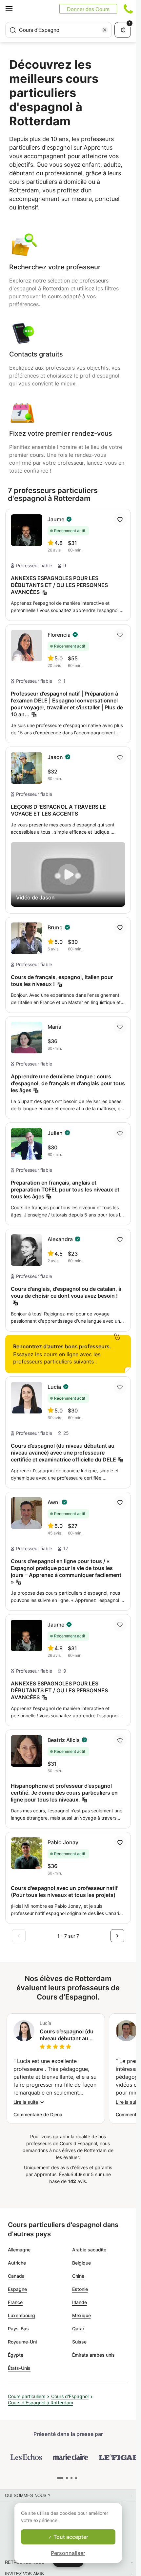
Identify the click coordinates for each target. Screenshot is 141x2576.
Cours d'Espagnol (70, 2396)
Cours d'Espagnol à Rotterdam (40, 2403)
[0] (58, 2478)
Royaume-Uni (22, 2342)
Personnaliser (68, 2553)
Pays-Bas (18, 2329)
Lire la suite (26, 2102)
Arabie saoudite (89, 2250)
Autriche (17, 2263)
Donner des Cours (88, 9)
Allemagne (19, 2250)
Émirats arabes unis (93, 2355)
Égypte (16, 2355)
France (15, 2302)
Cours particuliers (27, 2396)
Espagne (17, 2289)
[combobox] (59, 30)
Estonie (80, 2289)
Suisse (79, 2342)
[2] (71, 2478)
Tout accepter (70, 2537)
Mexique (81, 2315)
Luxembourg (21, 2315)
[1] (65, 2478)
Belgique (81, 2263)
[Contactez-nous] (128, 9)
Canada (16, 2276)
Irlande (80, 2302)
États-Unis (19, 2368)
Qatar (78, 2329)
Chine (78, 2276)
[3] (76, 2478)
